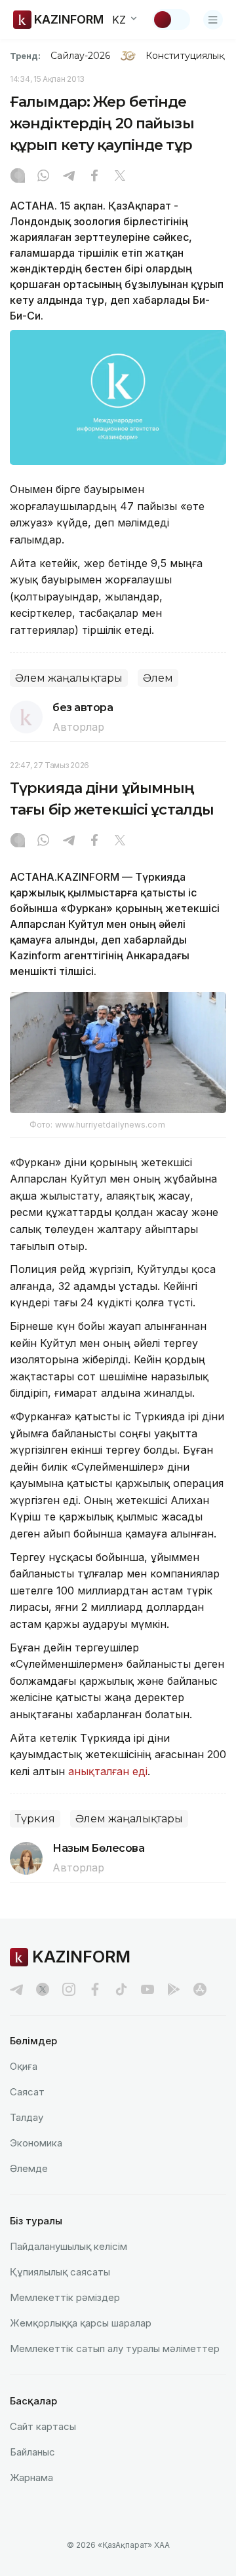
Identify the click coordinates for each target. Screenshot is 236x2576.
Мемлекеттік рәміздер (65, 2297)
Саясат (27, 2092)
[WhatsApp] (43, 177)
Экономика (36, 2143)
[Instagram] (18, 177)
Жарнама (31, 2477)
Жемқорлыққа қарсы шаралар (81, 2323)
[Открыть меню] (213, 20)
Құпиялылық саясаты (60, 2272)
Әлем (158, 678)
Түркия (35, 1819)
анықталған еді (108, 1771)
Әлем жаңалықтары (69, 678)
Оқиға (24, 2066)
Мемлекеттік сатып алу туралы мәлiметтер (115, 2348)
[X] (120, 177)
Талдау (27, 2117)
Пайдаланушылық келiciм (69, 2246)
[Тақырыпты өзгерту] (171, 20)
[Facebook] (94, 177)
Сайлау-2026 (80, 56)
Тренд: (25, 56)
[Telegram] (69, 177)
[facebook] (95, 1989)
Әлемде (29, 2168)
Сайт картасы (43, 2426)
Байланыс (32, 2452)
